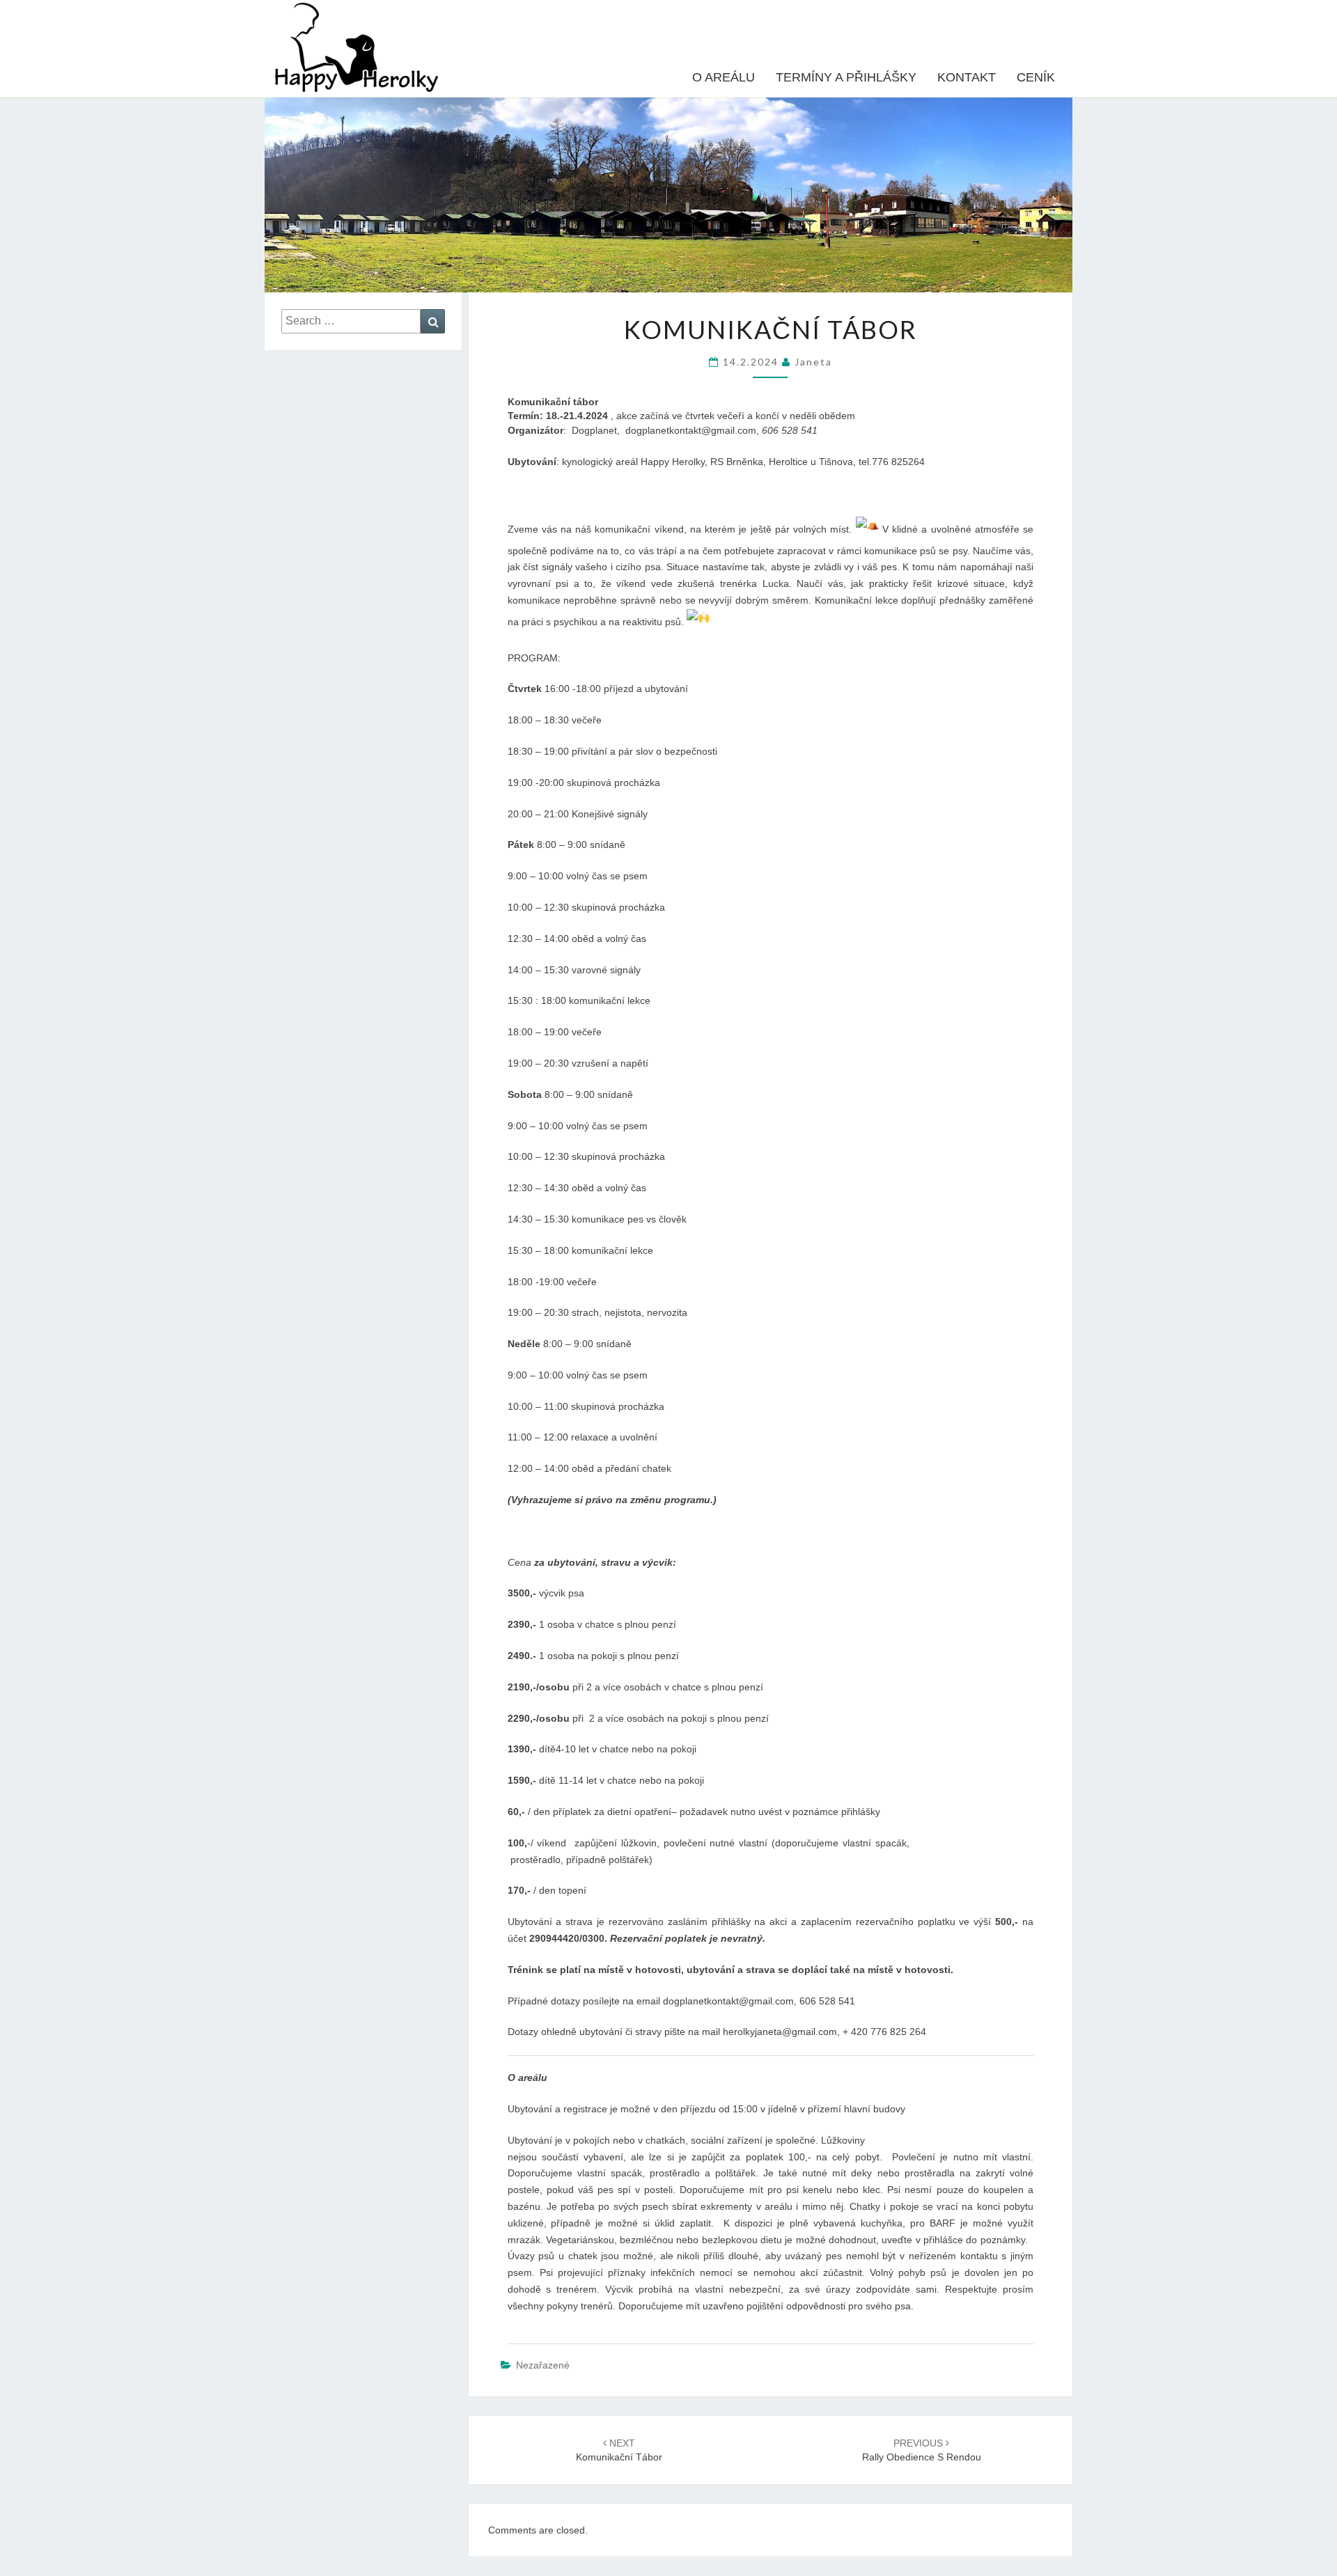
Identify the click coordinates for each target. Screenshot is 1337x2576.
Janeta (813, 362)
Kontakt (967, 77)
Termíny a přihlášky (846, 77)
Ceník (1036, 77)
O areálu (724, 77)
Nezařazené (543, 2365)
